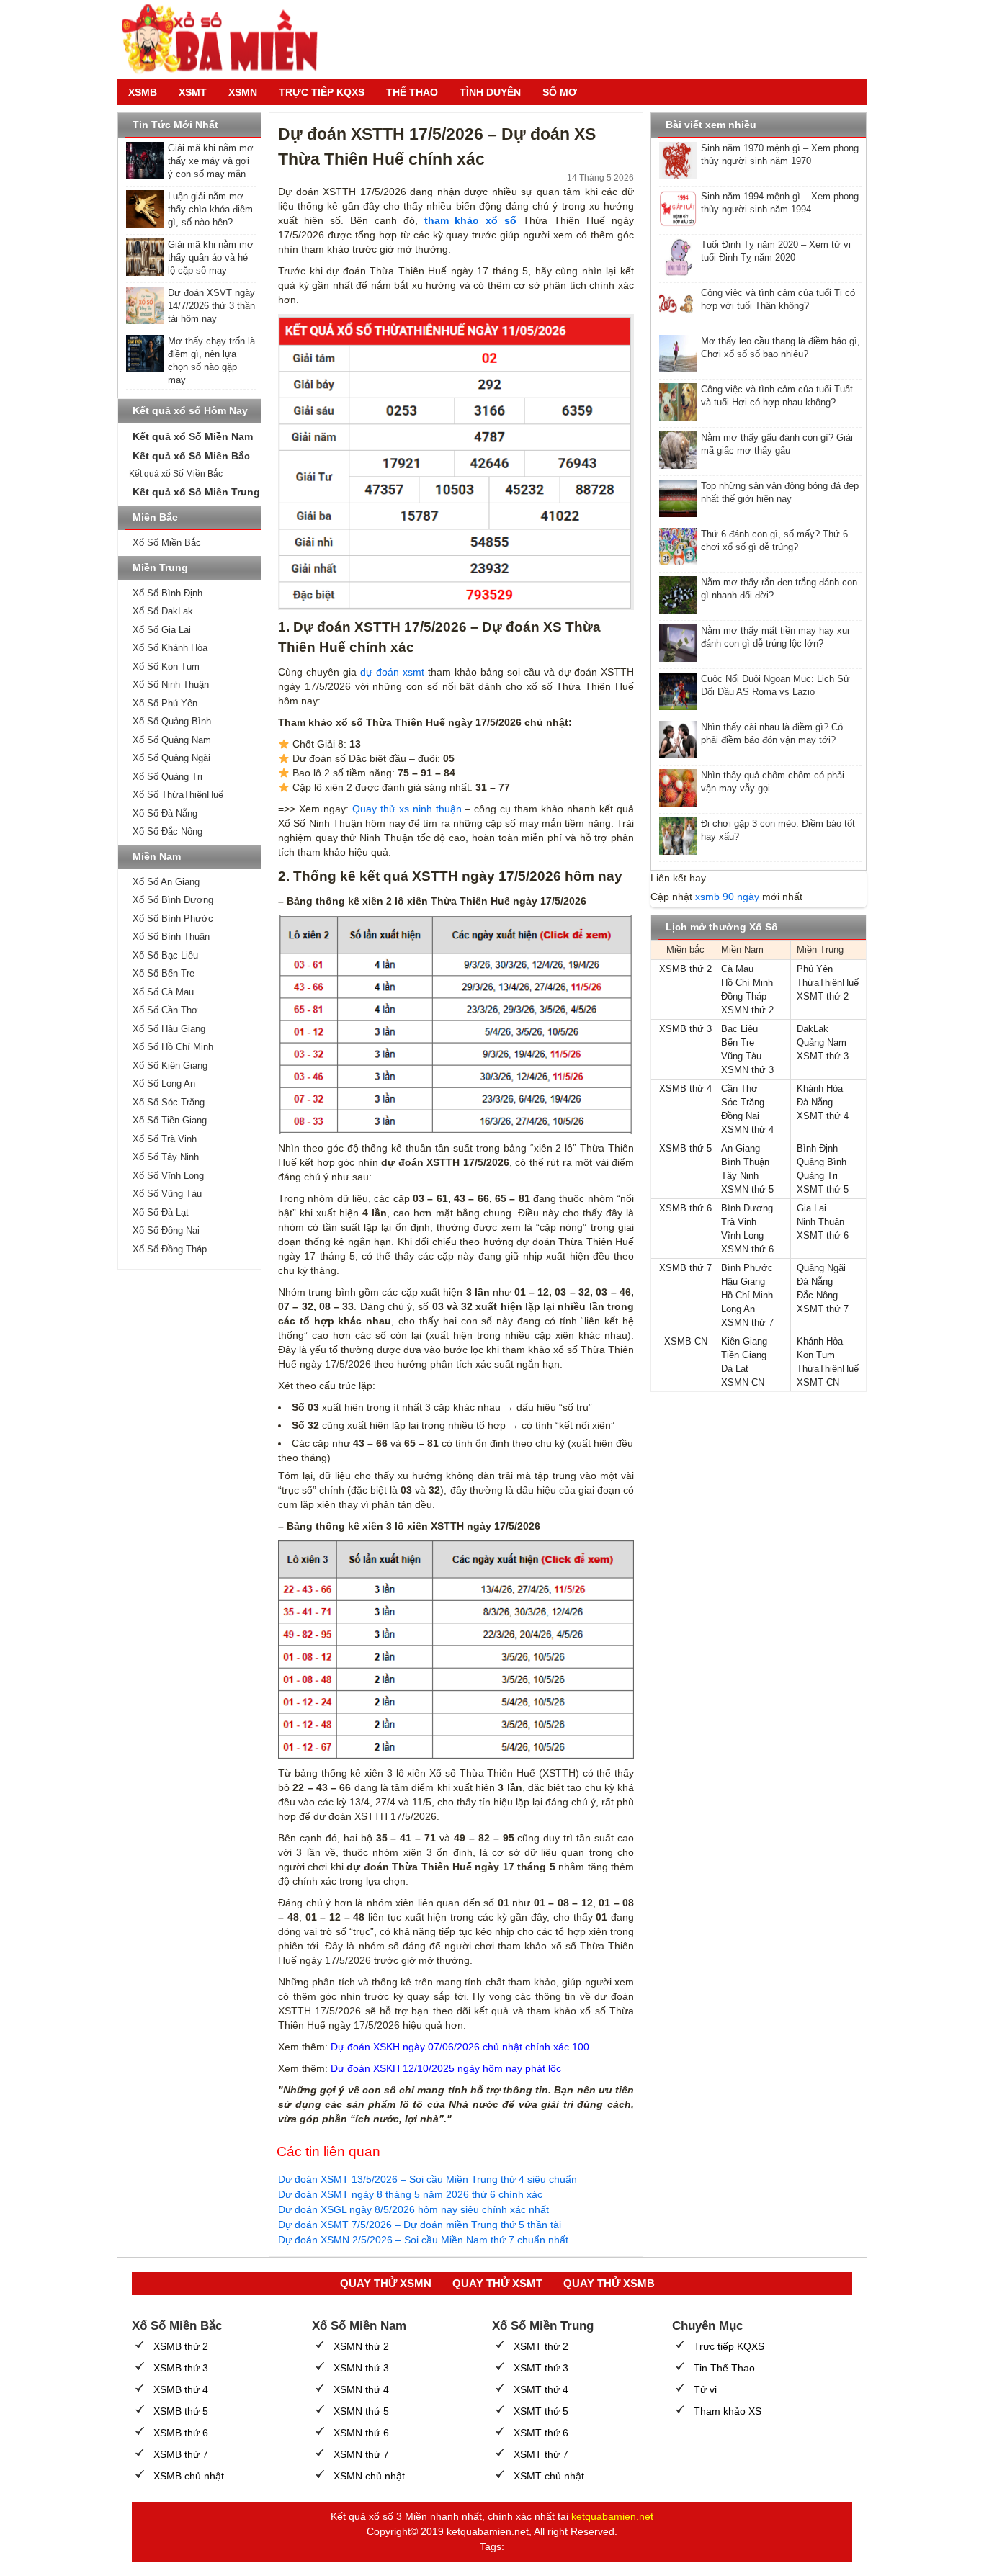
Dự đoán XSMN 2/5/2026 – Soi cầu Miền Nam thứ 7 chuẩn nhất (423, 2240)
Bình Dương (747, 1208)
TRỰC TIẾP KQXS (322, 92)
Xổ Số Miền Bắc (167, 543)
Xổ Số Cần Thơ (165, 1010)
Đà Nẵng (815, 1102)
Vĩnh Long (742, 1235)
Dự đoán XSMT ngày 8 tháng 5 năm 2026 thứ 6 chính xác (410, 2194)
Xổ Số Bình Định (167, 593)
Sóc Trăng (743, 1102)
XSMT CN (818, 1382)
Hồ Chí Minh (747, 983)
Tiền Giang (744, 1355)
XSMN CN (743, 1382)
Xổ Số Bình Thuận (171, 937)
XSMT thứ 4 (823, 1116)
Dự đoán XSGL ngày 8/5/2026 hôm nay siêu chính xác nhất (413, 2209)
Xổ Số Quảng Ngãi (171, 758)
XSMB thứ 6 (685, 1208)
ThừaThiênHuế (828, 983)
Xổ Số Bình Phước (173, 919)
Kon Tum (816, 1355)
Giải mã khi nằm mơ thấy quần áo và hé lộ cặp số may (211, 257)
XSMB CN (686, 1341)
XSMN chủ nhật (369, 2476)
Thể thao (412, 92)
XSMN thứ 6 (747, 1249)
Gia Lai (811, 1208)
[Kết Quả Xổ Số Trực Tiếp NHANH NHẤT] (225, 40)
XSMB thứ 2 (685, 969)
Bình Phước (747, 1268)
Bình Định (817, 1148)
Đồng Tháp (744, 996)
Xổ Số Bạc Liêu (165, 955)
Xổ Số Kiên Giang (170, 1065)
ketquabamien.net (612, 2516)
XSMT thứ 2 (823, 996)
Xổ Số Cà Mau (163, 992)
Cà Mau (737, 969)
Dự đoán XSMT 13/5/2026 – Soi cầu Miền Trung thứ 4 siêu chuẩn (428, 2179)
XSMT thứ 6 (823, 1235)
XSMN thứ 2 (747, 1010)
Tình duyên (490, 92)
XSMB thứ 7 (685, 1268)
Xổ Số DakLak (163, 611)
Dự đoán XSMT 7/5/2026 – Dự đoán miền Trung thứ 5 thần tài (420, 2225)
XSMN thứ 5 (747, 1189)
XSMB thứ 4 (685, 1089)
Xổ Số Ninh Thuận (171, 685)
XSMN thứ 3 (747, 1070)
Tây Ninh (740, 1176)
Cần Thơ (739, 1089)
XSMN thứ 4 (747, 1130)
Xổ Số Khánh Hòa (170, 648)
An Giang (741, 1148)
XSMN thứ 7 (747, 1323)
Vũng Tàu (741, 1056)
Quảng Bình (822, 1162)
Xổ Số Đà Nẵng (165, 813)
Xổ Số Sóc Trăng (169, 1102)
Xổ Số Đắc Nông (167, 831)
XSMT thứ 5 (823, 1189)
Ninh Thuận (820, 1222)
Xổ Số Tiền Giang (170, 1120)
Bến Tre (738, 1042)
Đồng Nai (740, 1116)
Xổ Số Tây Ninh (166, 1157)
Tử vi (705, 2389)
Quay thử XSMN (386, 2283)
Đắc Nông (817, 1295)
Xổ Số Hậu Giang (169, 1029)
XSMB (143, 92)
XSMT (193, 92)
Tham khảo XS (728, 2411)
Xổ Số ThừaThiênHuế (178, 795)
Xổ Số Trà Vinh (165, 1139)
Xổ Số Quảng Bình (172, 721)
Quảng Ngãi (821, 1268)
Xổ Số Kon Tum (166, 667)
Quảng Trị (817, 1176)
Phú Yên (815, 969)
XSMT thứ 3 (823, 1056)
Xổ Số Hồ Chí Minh (173, 1047)
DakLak (813, 1029)
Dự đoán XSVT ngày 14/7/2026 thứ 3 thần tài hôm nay (211, 306)
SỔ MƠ (560, 92)
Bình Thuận (745, 1162)
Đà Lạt (735, 1369)
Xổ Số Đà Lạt (161, 1212)
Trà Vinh (739, 1222)
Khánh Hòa (820, 1089)
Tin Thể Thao (724, 2368)
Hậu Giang (743, 1282)
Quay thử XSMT (497, 2283)
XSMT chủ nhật (549, 2476)
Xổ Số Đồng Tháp (170, 1249)
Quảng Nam (822, 1042)
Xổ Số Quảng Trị (167, 777)
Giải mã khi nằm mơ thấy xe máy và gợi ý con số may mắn (211, 161)
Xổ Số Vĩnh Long (168, 1176)
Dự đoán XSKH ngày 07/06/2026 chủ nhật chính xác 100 (460, 2047)
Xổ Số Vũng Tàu (167, 1194)
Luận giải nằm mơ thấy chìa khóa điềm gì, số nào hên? (210, 209)
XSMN (243, 92)
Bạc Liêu (739, 1029)
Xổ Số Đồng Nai (166, 1230)
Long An (738, 1309)
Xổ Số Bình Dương (173, 900)
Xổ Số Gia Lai (162, 630)
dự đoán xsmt (392, 672)
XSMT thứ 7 (823, 1309)
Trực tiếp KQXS (729, 2346)
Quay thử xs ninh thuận (407, 809)
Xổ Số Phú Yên (165, 703)
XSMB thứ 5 (685, 1148)
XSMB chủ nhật (189, 2476)
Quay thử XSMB (609, 2283)
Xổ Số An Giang (166, 882)
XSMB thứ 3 (685, 1029)
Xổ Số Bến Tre (164, 973)
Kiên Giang (744, 1341)
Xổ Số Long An (164, 1083)
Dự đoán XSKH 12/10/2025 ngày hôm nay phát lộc (446, 2068)
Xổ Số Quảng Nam (172, 740)
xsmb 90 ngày (727, 897)
